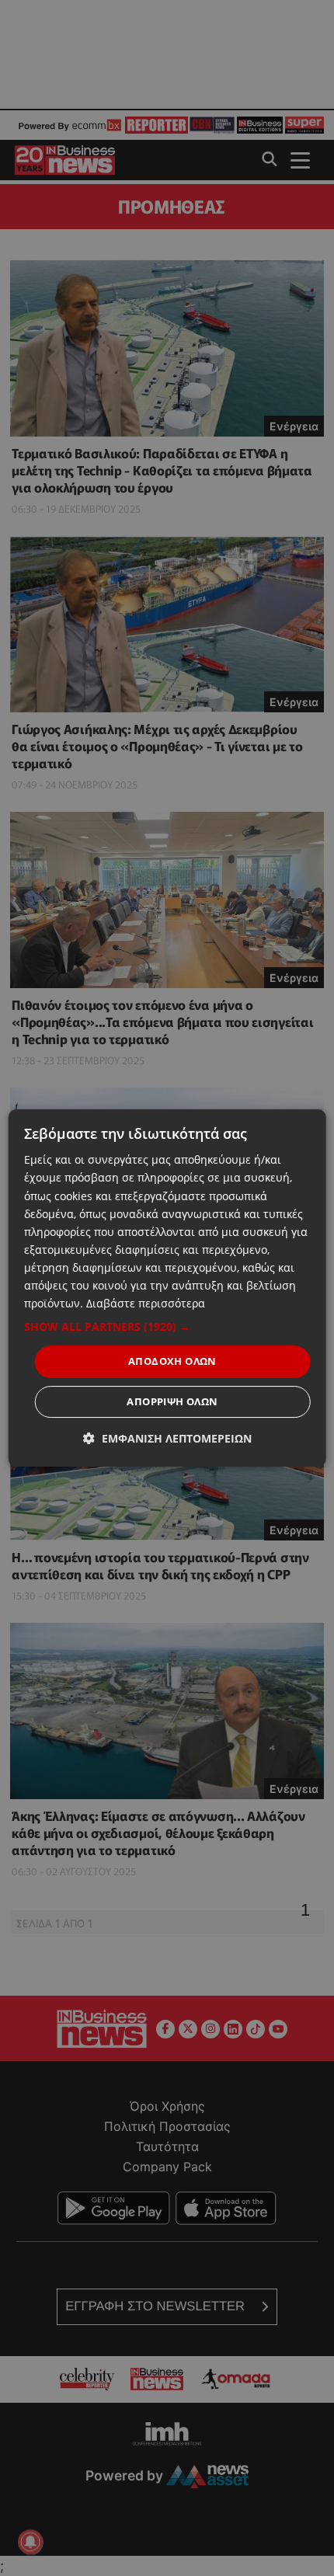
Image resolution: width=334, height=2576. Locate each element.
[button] (167, 1327)
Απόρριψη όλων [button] (172, 1401)
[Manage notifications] (30, 2542)
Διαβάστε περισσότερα (146, 1303)
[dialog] (167, 1288)
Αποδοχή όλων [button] (172, 1361)
